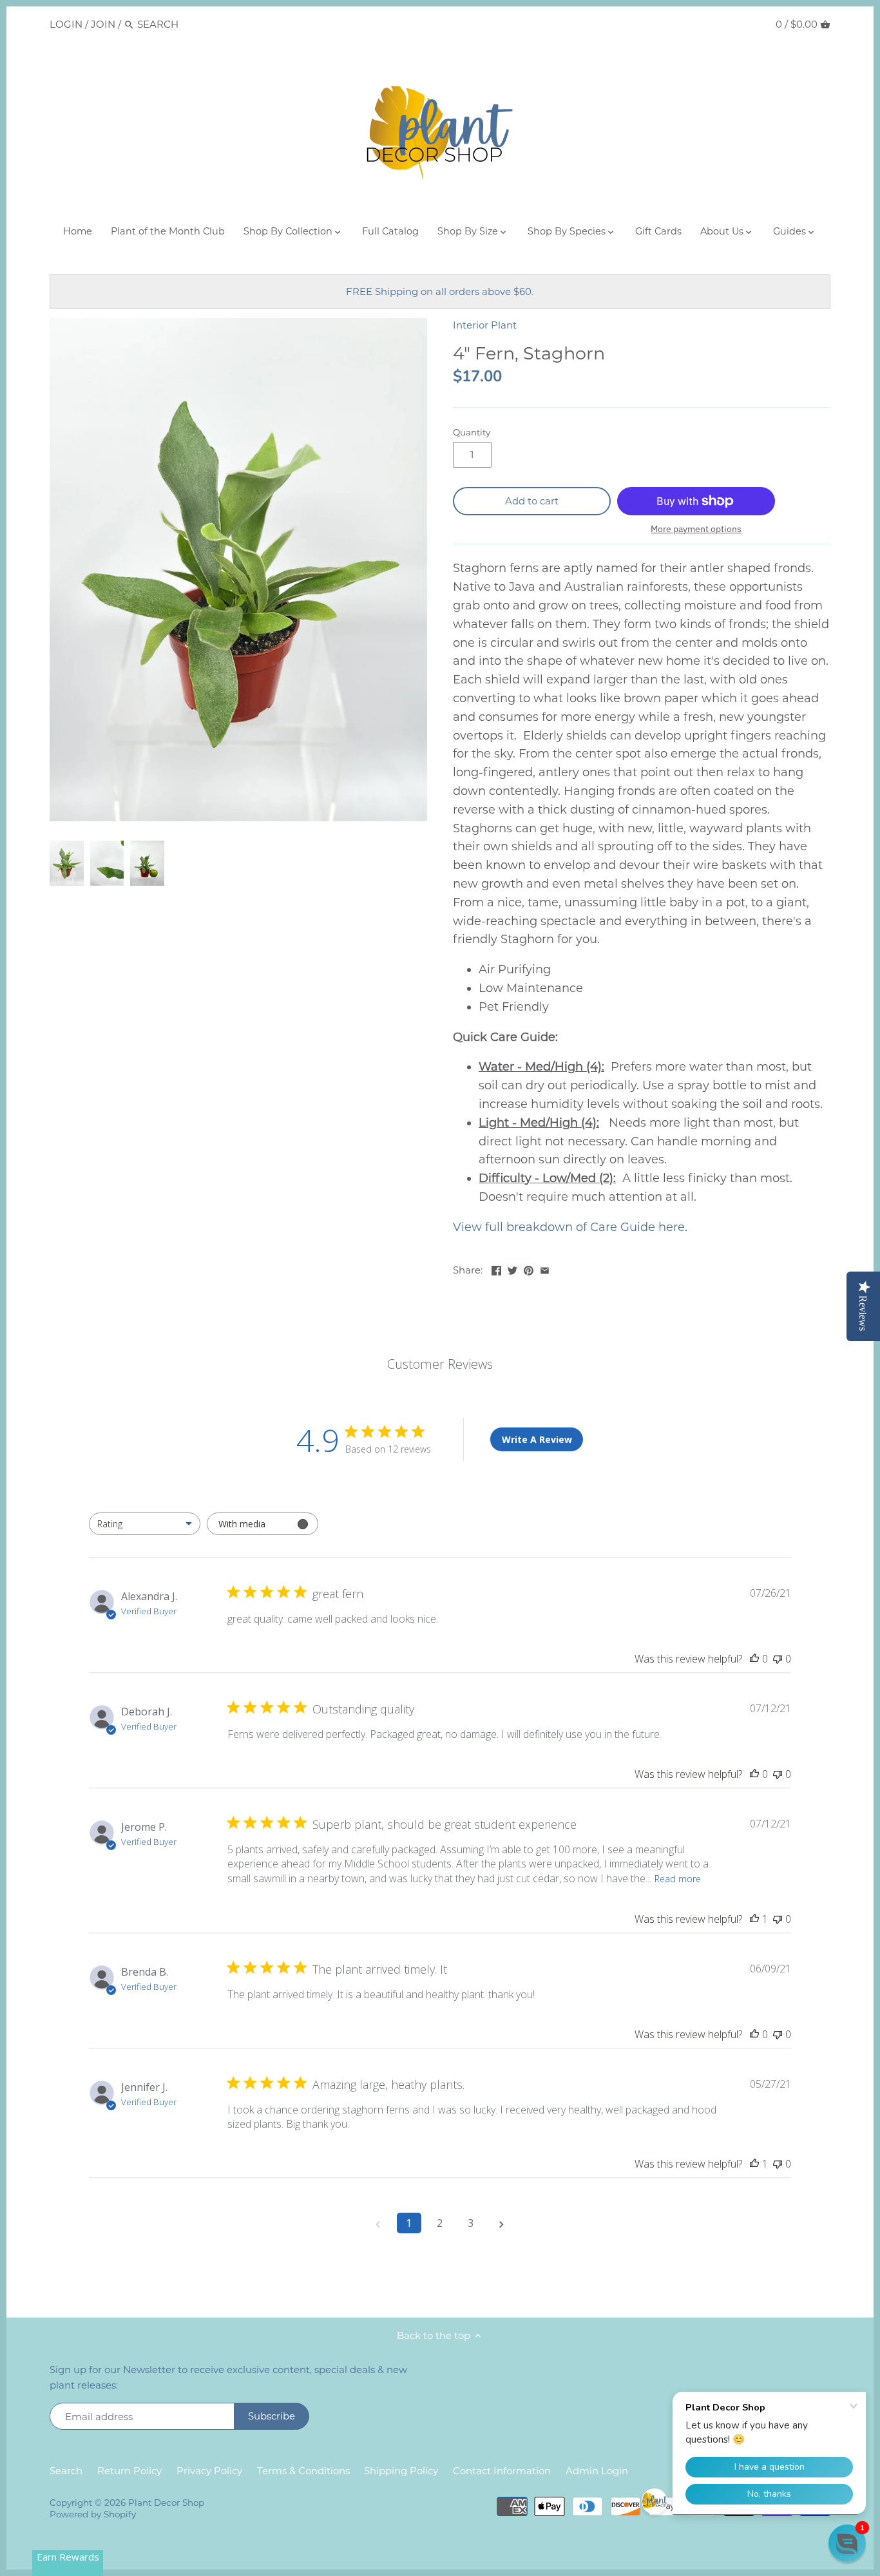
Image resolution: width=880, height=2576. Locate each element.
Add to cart (532, 501)
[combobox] (145, 1524)
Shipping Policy (401, 2471)
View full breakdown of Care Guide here (569, 1227)
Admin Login (597, 2471)
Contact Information (502, 2471)
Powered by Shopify (93, 2514)
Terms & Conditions (303, 2471)
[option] (66, 863)
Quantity (472, 432)
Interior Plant (485, 325)
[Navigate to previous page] (378, 2223)
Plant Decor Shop (166, 2503)
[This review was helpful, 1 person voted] (754, 1919)
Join (103, 24)
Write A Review (537, 1439)
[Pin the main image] (529, 1269)
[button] (847, 2543)
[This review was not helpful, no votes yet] (778, 1659)
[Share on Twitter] (512, 1269)
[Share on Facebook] (496, 1269)
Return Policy (129, 2471)
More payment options (696, 529)
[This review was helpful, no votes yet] (754, 1659)
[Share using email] (545, 1269)
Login (66, 24)
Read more (678, 1879)
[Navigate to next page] (502, 2223)
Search (66, 2471)
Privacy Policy (209, 2471)
